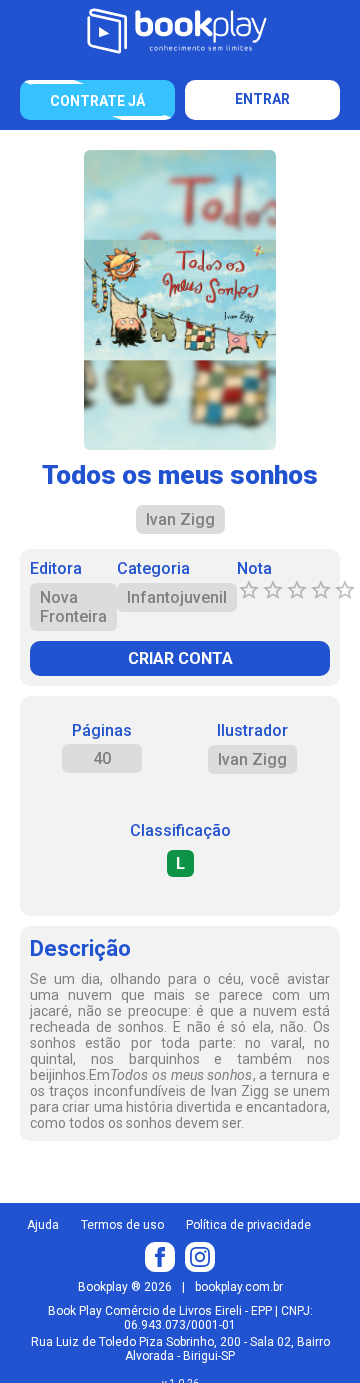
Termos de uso (122, 1225)
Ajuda (43, 1225)
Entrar (262, 99)
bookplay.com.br (239, 1287)
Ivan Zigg (252, 759)
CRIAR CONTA (180, 658)
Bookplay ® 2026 (125, 1287)
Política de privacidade (248, 1225)
